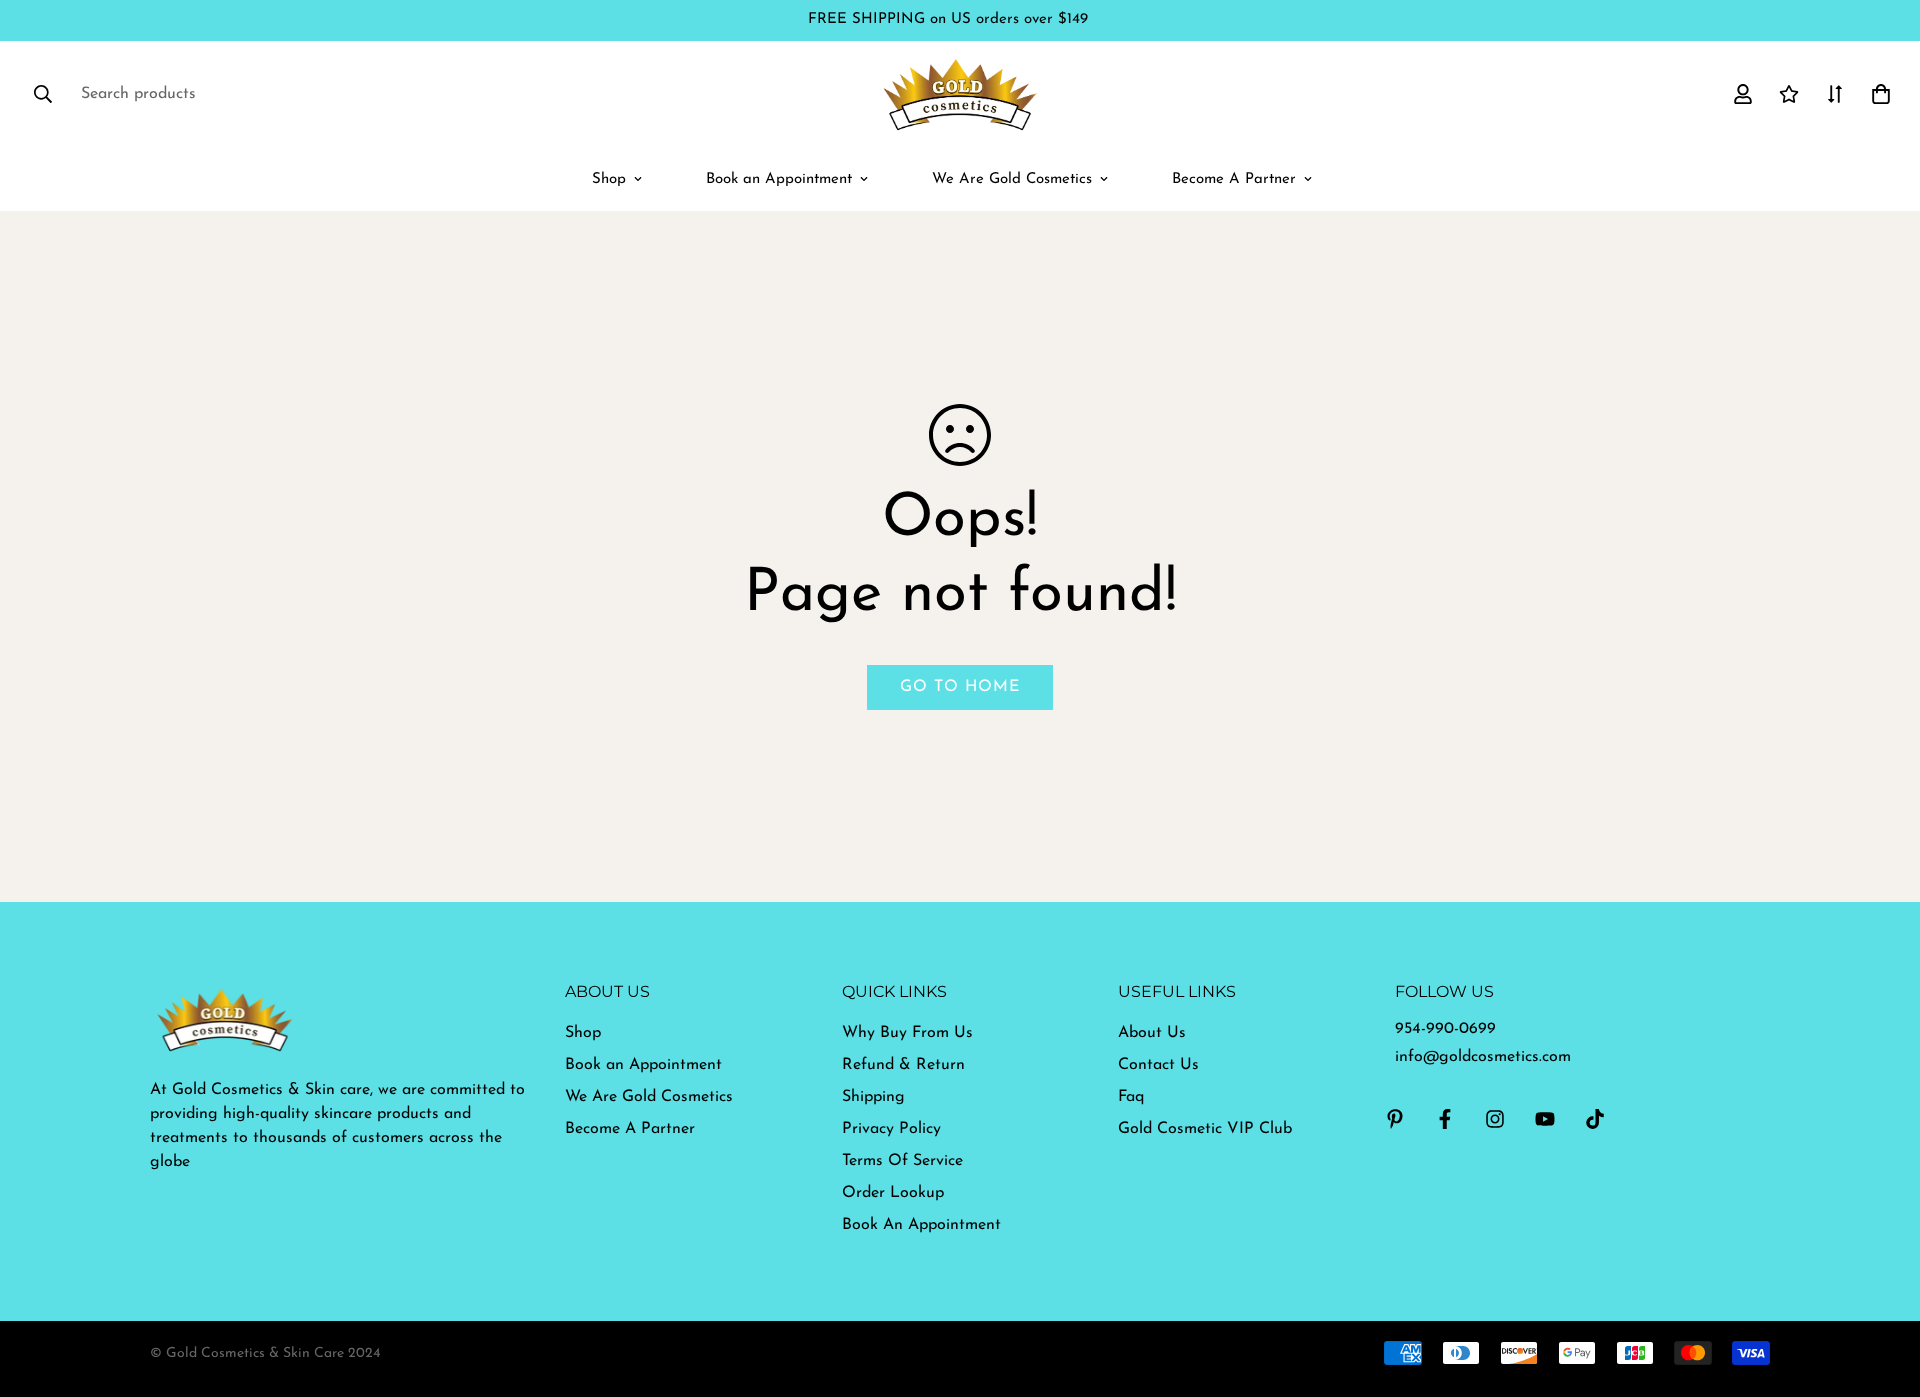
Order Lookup (893, 1193)
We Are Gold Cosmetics (1012, 179)
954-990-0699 (1445, 1029)
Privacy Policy (891, 1129)
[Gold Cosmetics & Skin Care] (960, 94)
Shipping (873, 1097)
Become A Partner (1234, 179)
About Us (1152, 1033)
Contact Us (1158, 1065)
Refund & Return (903, 1065)
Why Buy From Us (907, 1033)
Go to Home (960, 687)
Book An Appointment (921, 1225)
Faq (1131, 1097)
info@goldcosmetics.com (1483, 1057)
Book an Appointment (779, 179)
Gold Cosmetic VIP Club (1205, 1129)
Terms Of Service (902, 1161)
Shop (609, 179)
